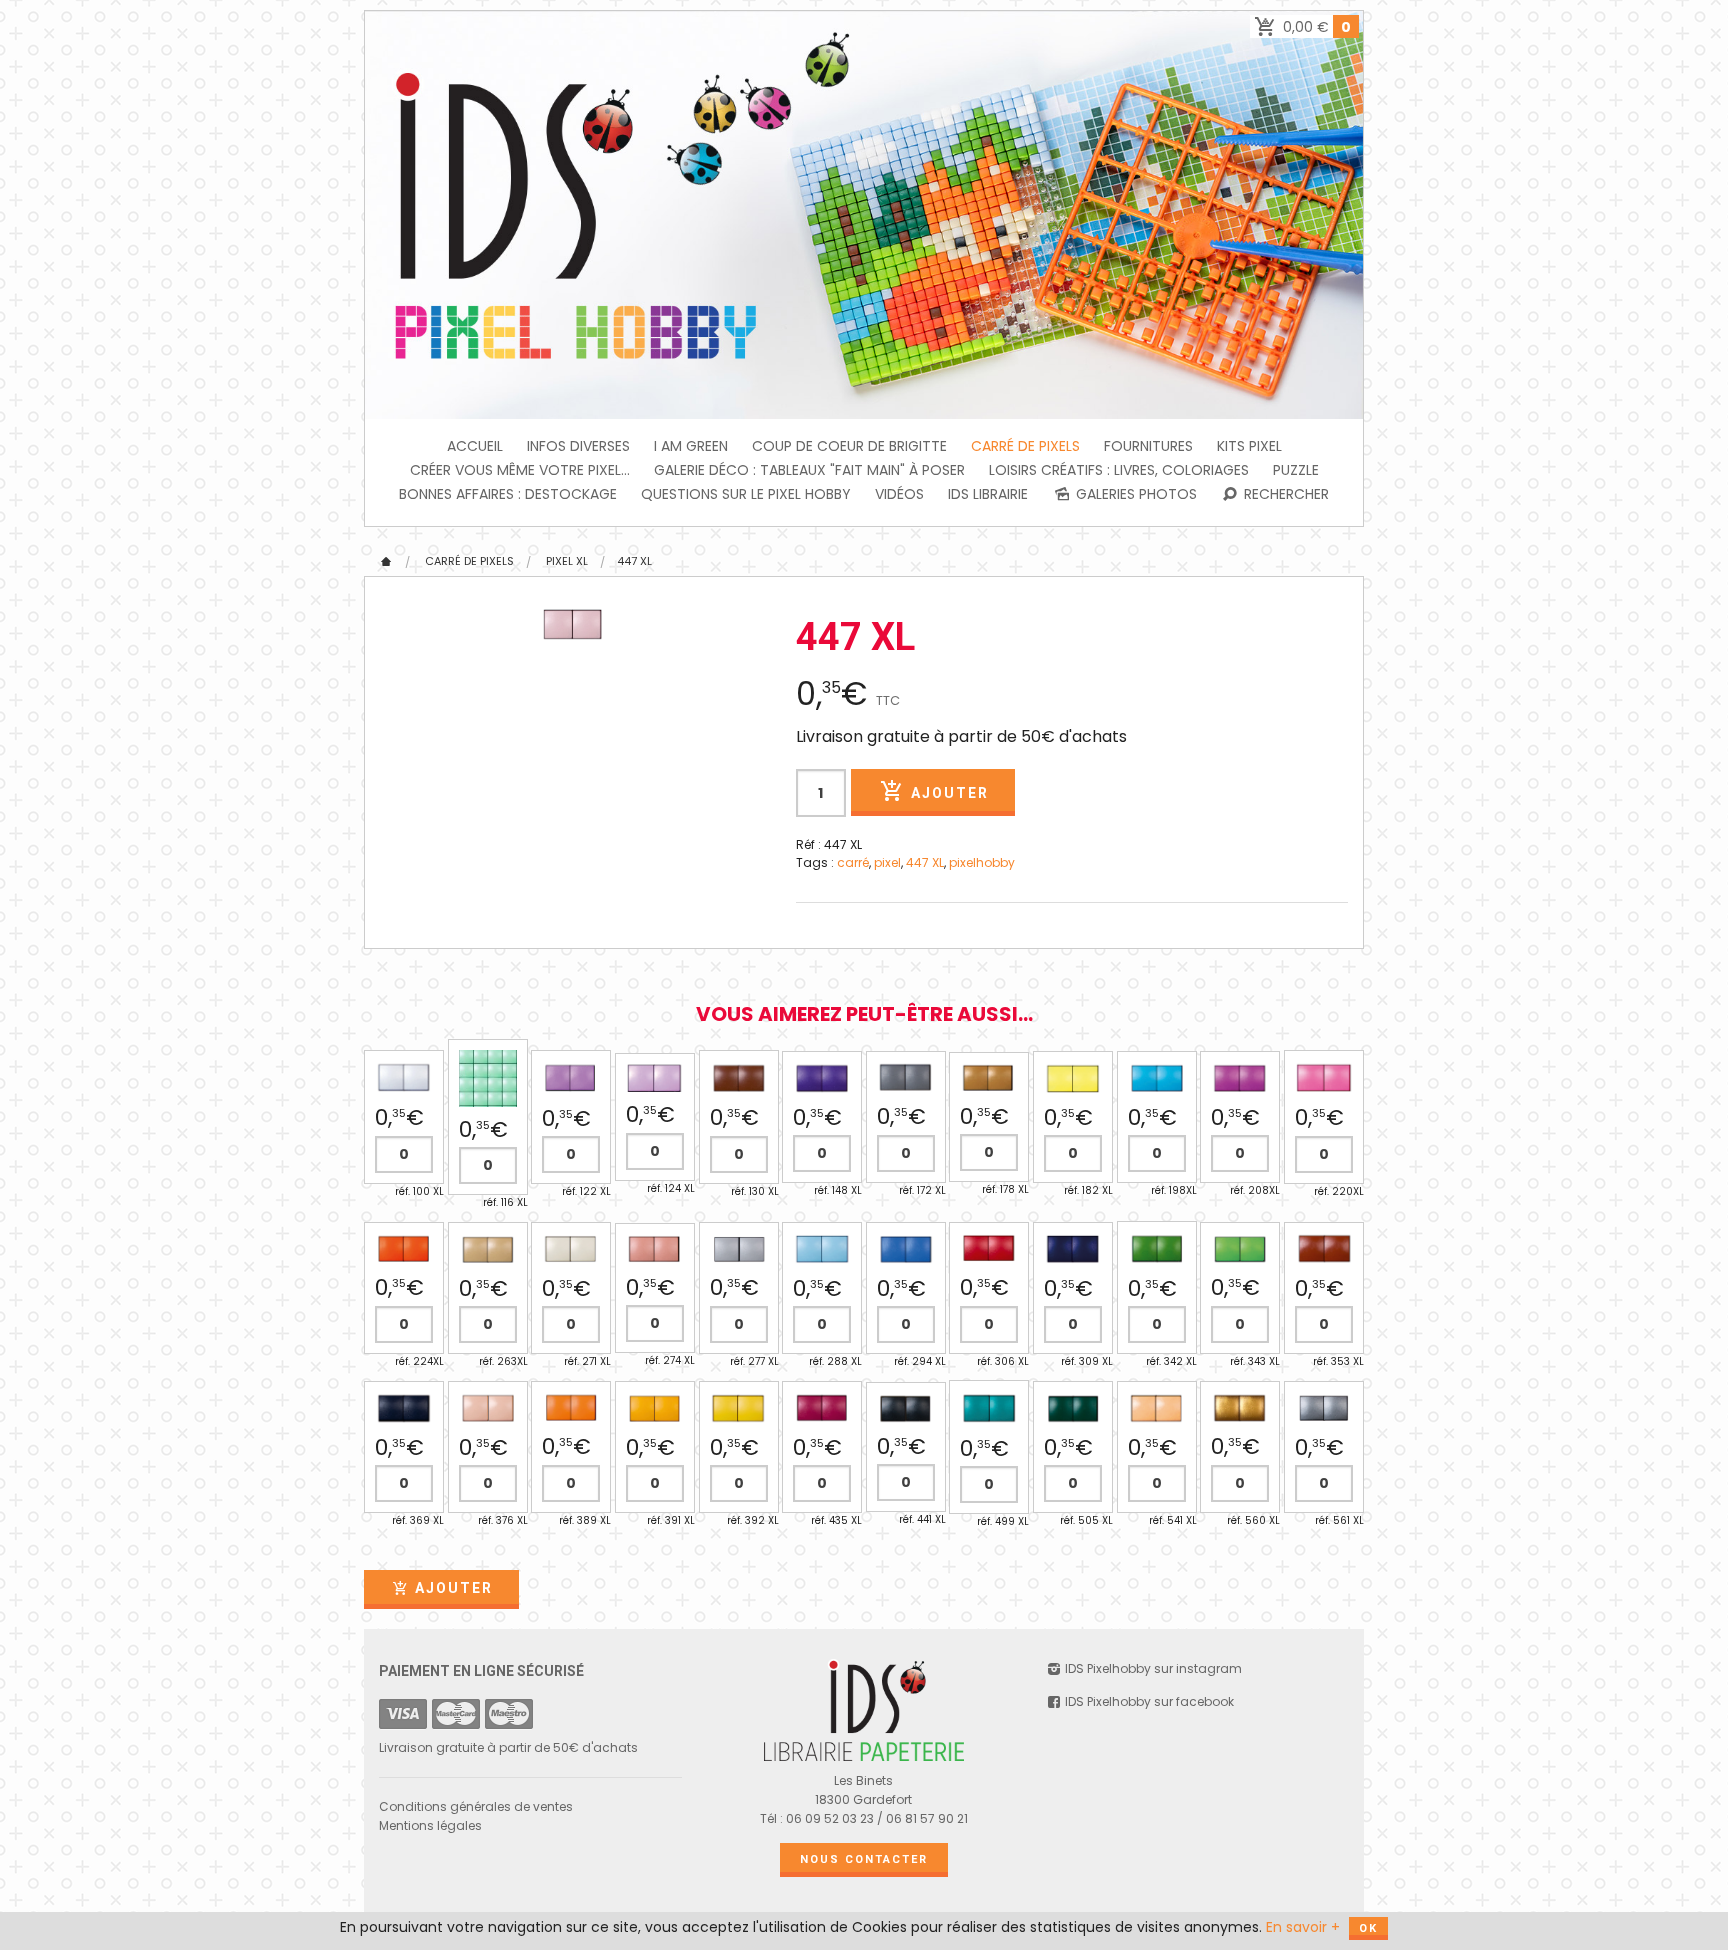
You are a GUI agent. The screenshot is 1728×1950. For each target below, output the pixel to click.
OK (1368, 1928)
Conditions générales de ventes (476, 1806)
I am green (691, 446)
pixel (887, 862)
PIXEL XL (567, 561)
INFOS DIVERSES (578, 446)
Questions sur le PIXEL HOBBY (746, 494)
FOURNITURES (1148, 446)
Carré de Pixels (1025, 446)
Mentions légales (430, 1825)
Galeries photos (1134, 494)
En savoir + (1303, 1927)
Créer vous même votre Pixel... (520, 470)
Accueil (475, 446)
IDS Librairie (988, 494)
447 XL (634, 561)
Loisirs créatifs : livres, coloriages (1119, 470)
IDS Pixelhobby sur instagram (1152, 1668)
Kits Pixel (1249, 446)
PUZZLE (1296, 470)
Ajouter (947, 793)
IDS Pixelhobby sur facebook (1148, 1701)
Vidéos (899, 494)
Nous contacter (864, 1859)
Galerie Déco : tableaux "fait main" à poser (809, 470)
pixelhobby (982, 862)
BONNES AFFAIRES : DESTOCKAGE (508, 494)
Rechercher (1284, 494)
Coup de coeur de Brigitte (849, 446)
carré (853, 862)
